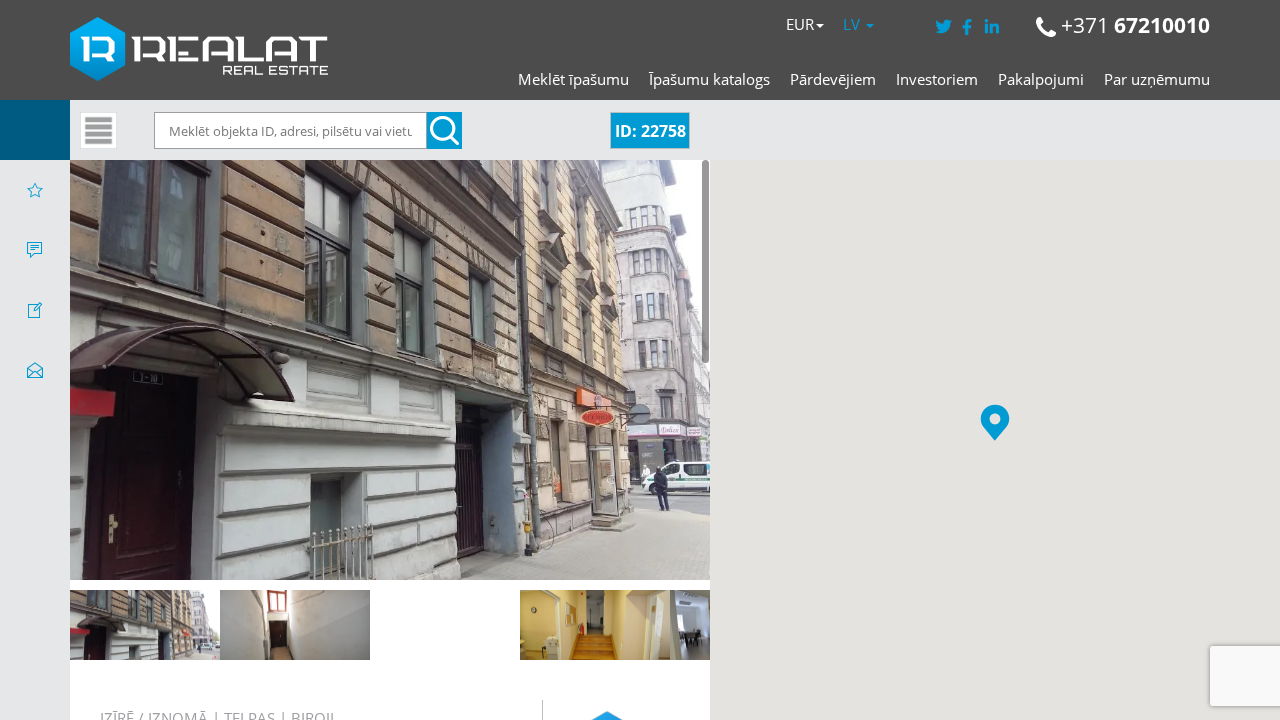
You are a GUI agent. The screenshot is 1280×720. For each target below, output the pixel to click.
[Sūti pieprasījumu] (35, 370)
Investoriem (937, 79)
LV (853, 24)
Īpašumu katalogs (709, 79)
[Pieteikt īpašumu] (35, 310)
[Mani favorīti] (35, 190)
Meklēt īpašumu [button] (573, 79)
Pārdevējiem (833, 79)
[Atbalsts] (35, 250)
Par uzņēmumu (1157, 79)
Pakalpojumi (1041, 79)
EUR (800, 24)
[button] (995, 422)
